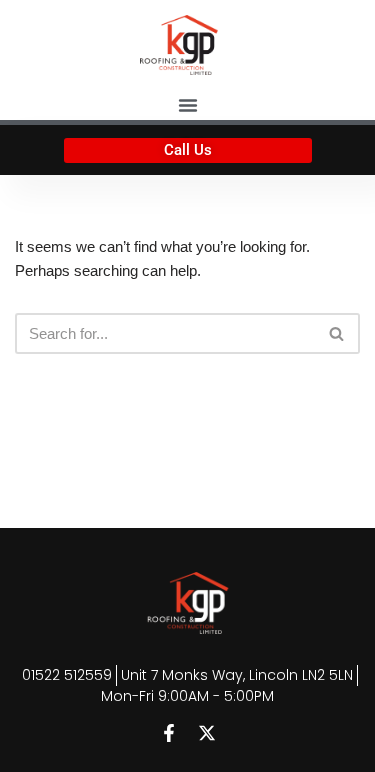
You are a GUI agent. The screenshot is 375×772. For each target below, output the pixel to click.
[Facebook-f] (169, 733)
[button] (188, 105)
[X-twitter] (207, 733)
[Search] (337, 333)
